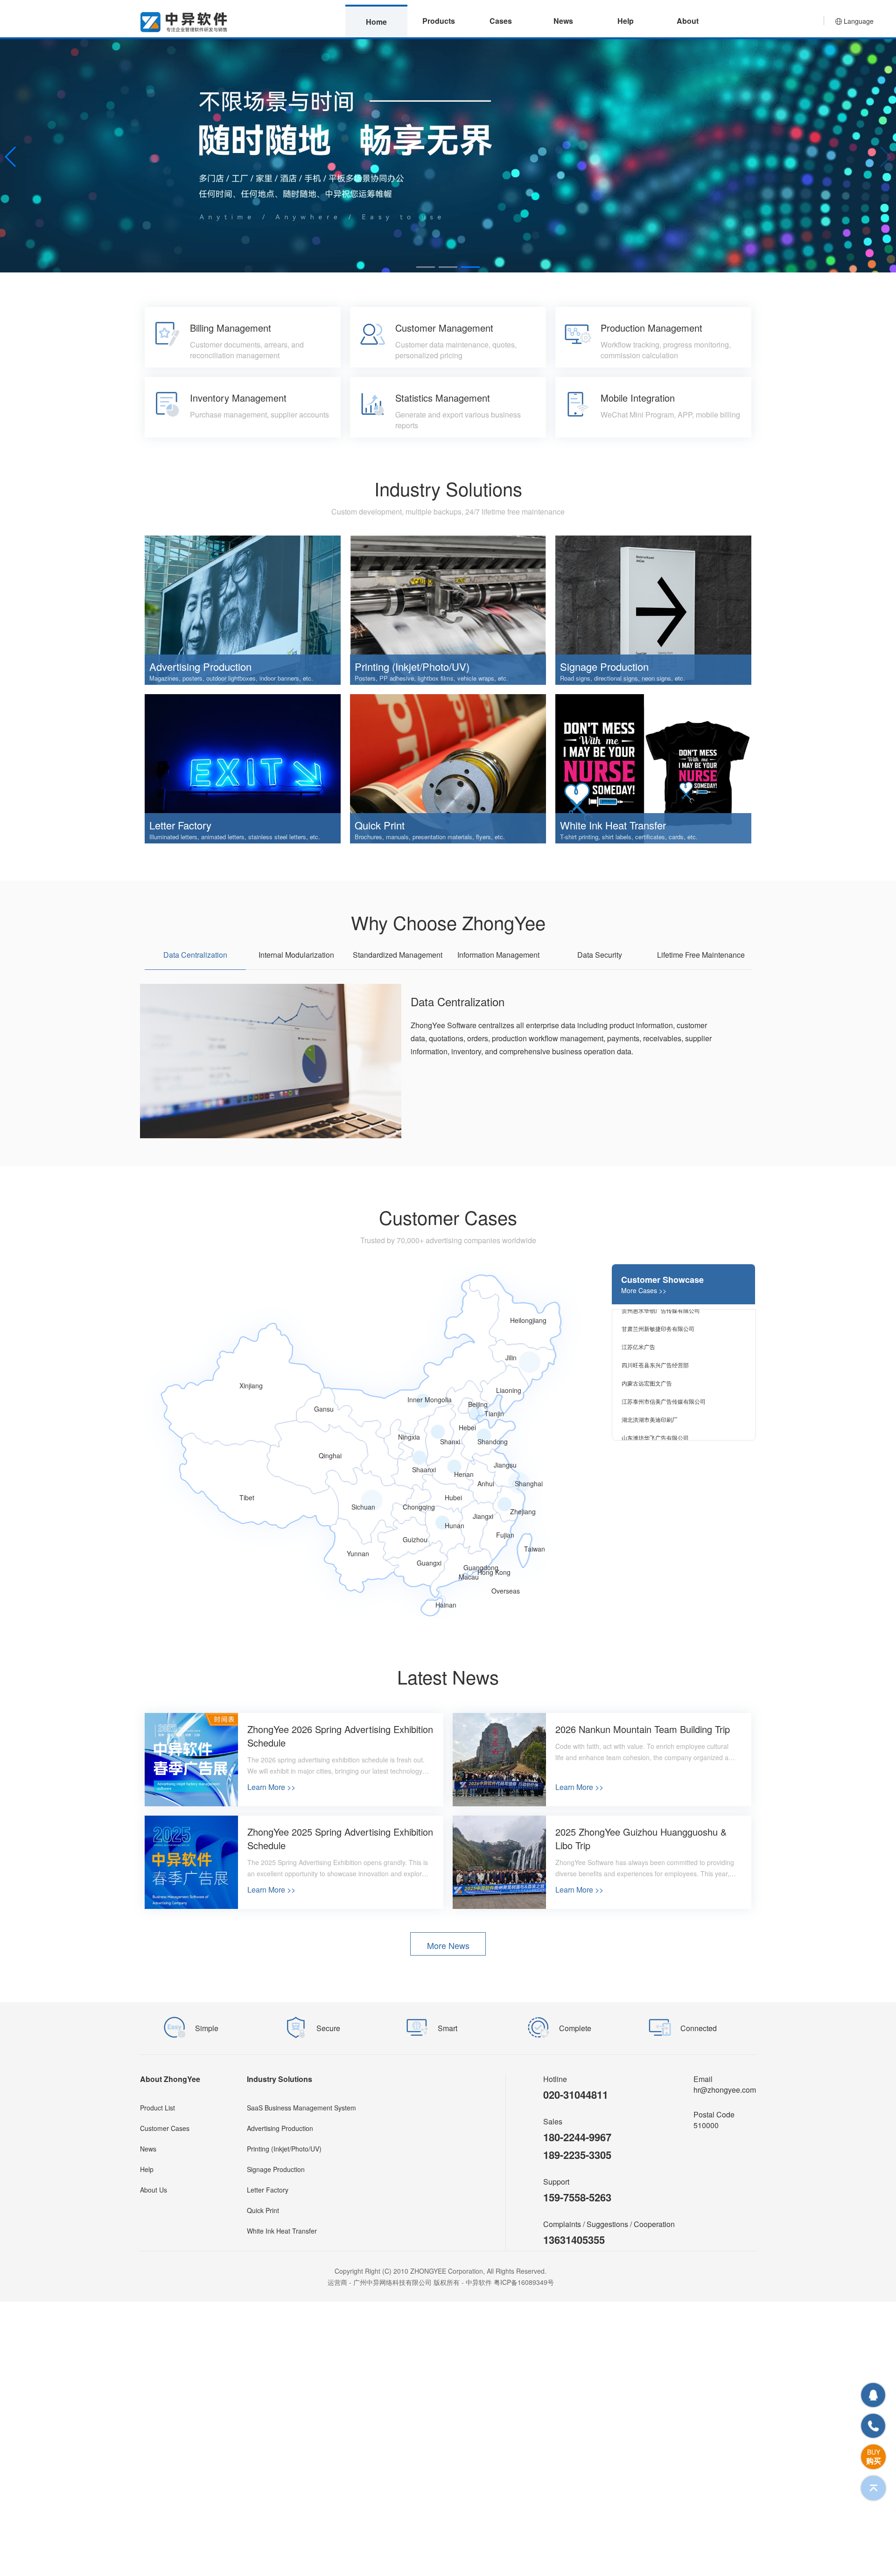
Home (376, 22)
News (563, 21)
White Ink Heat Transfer (282, 2231)
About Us (154, 2190)
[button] (426, 267)
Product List (157, 2108)
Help (626, 21)
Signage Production (276, 2169)
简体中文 (859, 56)
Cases (501, 21)
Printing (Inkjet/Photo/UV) (284, 2149)
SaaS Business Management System (301, 2108)
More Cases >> (644, 1290)
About (688, 21)
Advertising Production (280, 2128)
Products (439, 21)
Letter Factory (268, 2190)
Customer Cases (165, 2128)
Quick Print (263, 2210)
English (859, 75)
